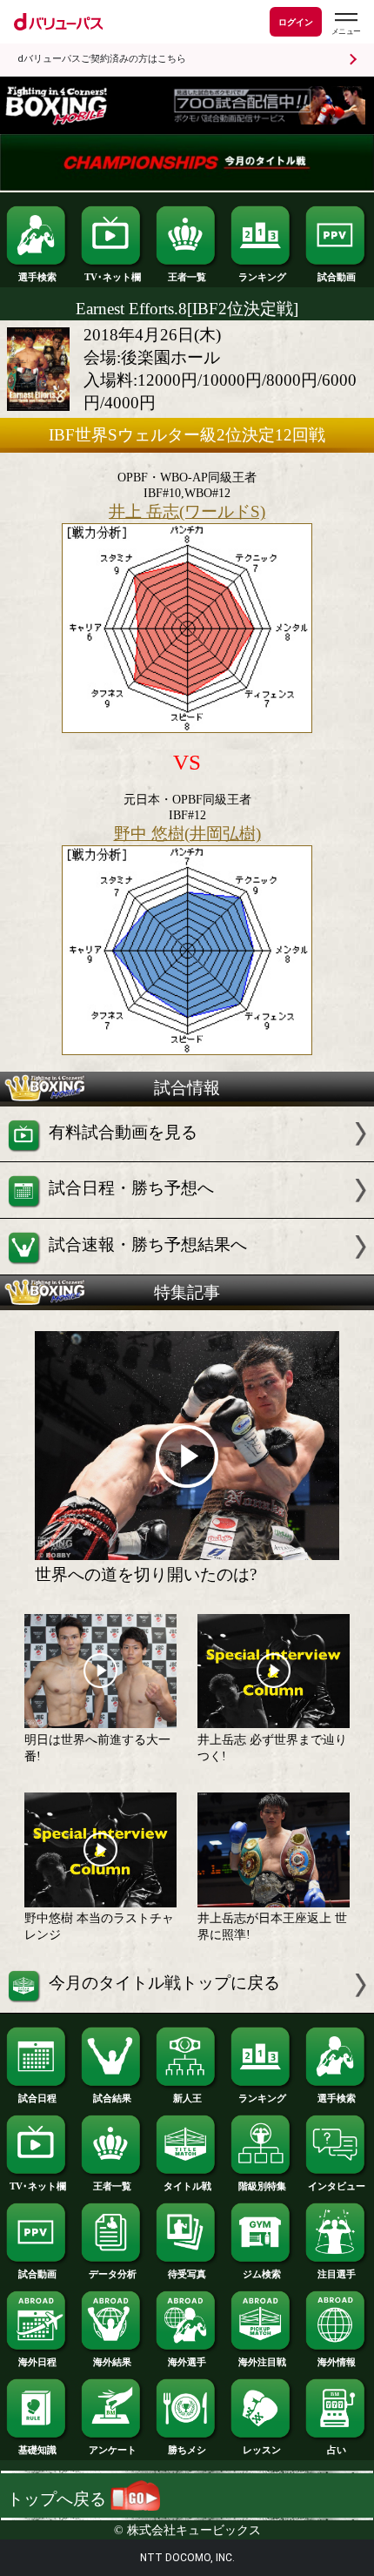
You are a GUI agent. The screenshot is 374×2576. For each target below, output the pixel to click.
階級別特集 (262, 2186)
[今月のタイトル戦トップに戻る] (187, 2007)
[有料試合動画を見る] (187, 1156)
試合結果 (112, 2098)
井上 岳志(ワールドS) (187, 511)
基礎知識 (37, 2450)
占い (337, 2450)
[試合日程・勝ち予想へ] (187, 1212)
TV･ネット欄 (113, 277)
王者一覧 (187, 277)
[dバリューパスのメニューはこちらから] (345, 24)
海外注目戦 (262, 2362)
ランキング (262, 277)
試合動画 (337, 277)
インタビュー (337, 2186)
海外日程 (37, 2362)
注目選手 (337, 2274)
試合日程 (37, 2098)
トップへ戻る (59, 2499)
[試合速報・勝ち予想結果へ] (187, 1269)
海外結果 (112, 2362)
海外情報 (337, 2362)
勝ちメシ (187, 2450)
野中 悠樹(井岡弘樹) (187, 834)
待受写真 (187, 2274)
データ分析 (113, 2274)
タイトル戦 (187, 2186)
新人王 (187, 2098)
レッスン (262, 2450)
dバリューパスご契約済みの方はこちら (102, 59)
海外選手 (187, 2362)
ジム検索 (262, 2274)
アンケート (113, 2450)
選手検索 (37, 277)
